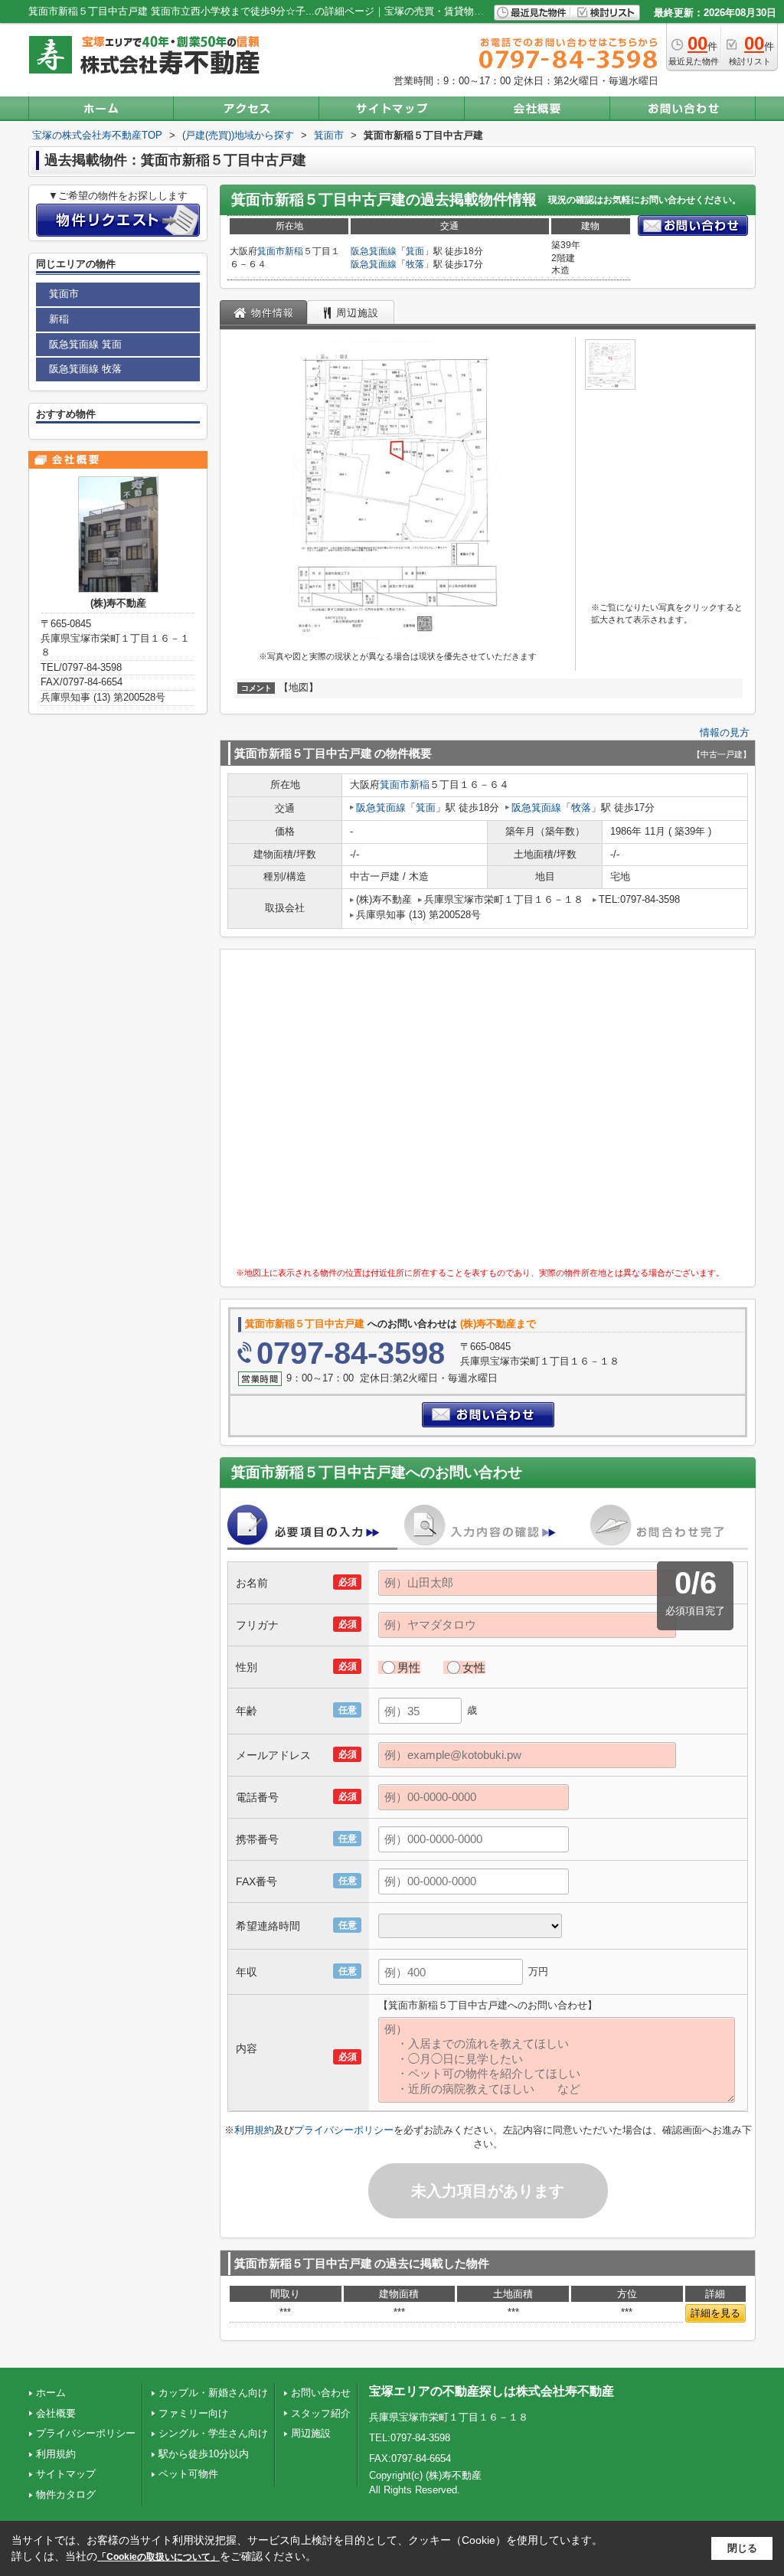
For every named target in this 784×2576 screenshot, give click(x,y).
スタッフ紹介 (321, 2413)
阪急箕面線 (374, 251)
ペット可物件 (188, 2474)
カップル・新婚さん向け (213, 2393)
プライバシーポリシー (344, 2130)
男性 (409, 1667)
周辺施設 (311, 2433)
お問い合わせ (321, 2393)
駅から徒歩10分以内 (204, 2454)
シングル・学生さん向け (213, 2433)
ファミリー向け (193, 2413)
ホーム (51, 2393)
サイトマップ (66, 2474)
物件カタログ (66, 2494)
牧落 (415, 264)
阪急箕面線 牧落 (85, 369)
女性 (474, 1667)
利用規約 (254, 2130)
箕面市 (271, 251)
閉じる (742, 2548)
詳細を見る (715, 2313)
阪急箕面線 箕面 (85, 344)
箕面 (415, 251)
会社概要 (56, 2413)
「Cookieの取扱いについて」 (158, 2557)
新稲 (294, 251)
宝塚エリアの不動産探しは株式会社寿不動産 (492, 2391)
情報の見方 (725, 732)
